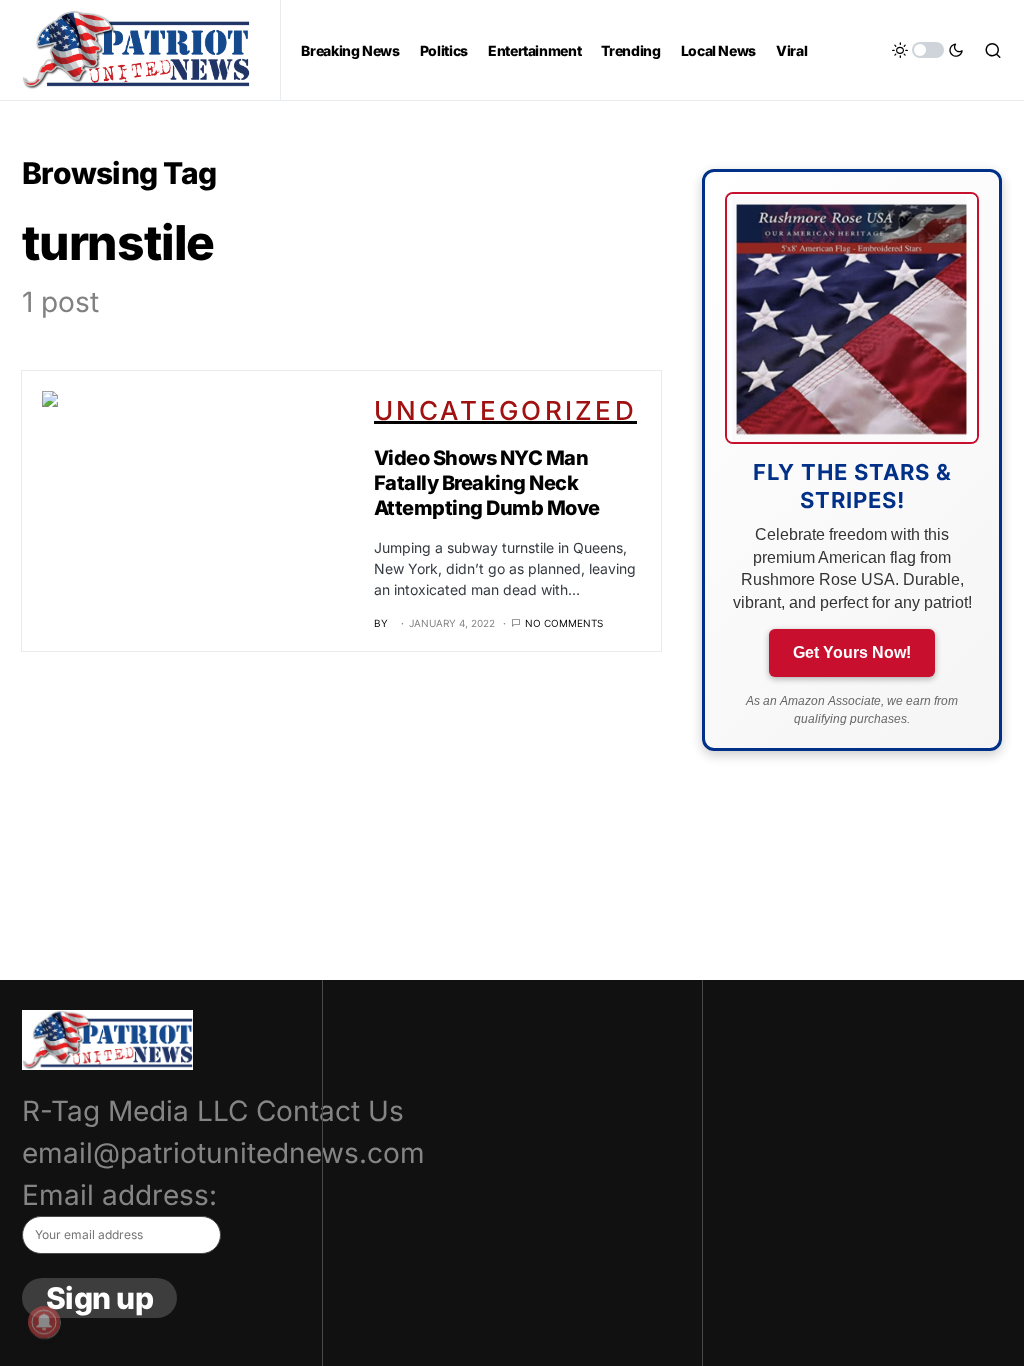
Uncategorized (505, 410)
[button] (928, 50)
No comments (564, 623)
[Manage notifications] (44, 1322)
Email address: (119, 1195)
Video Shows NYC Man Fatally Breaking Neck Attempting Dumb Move (487, 483)
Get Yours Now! (852, 652)
